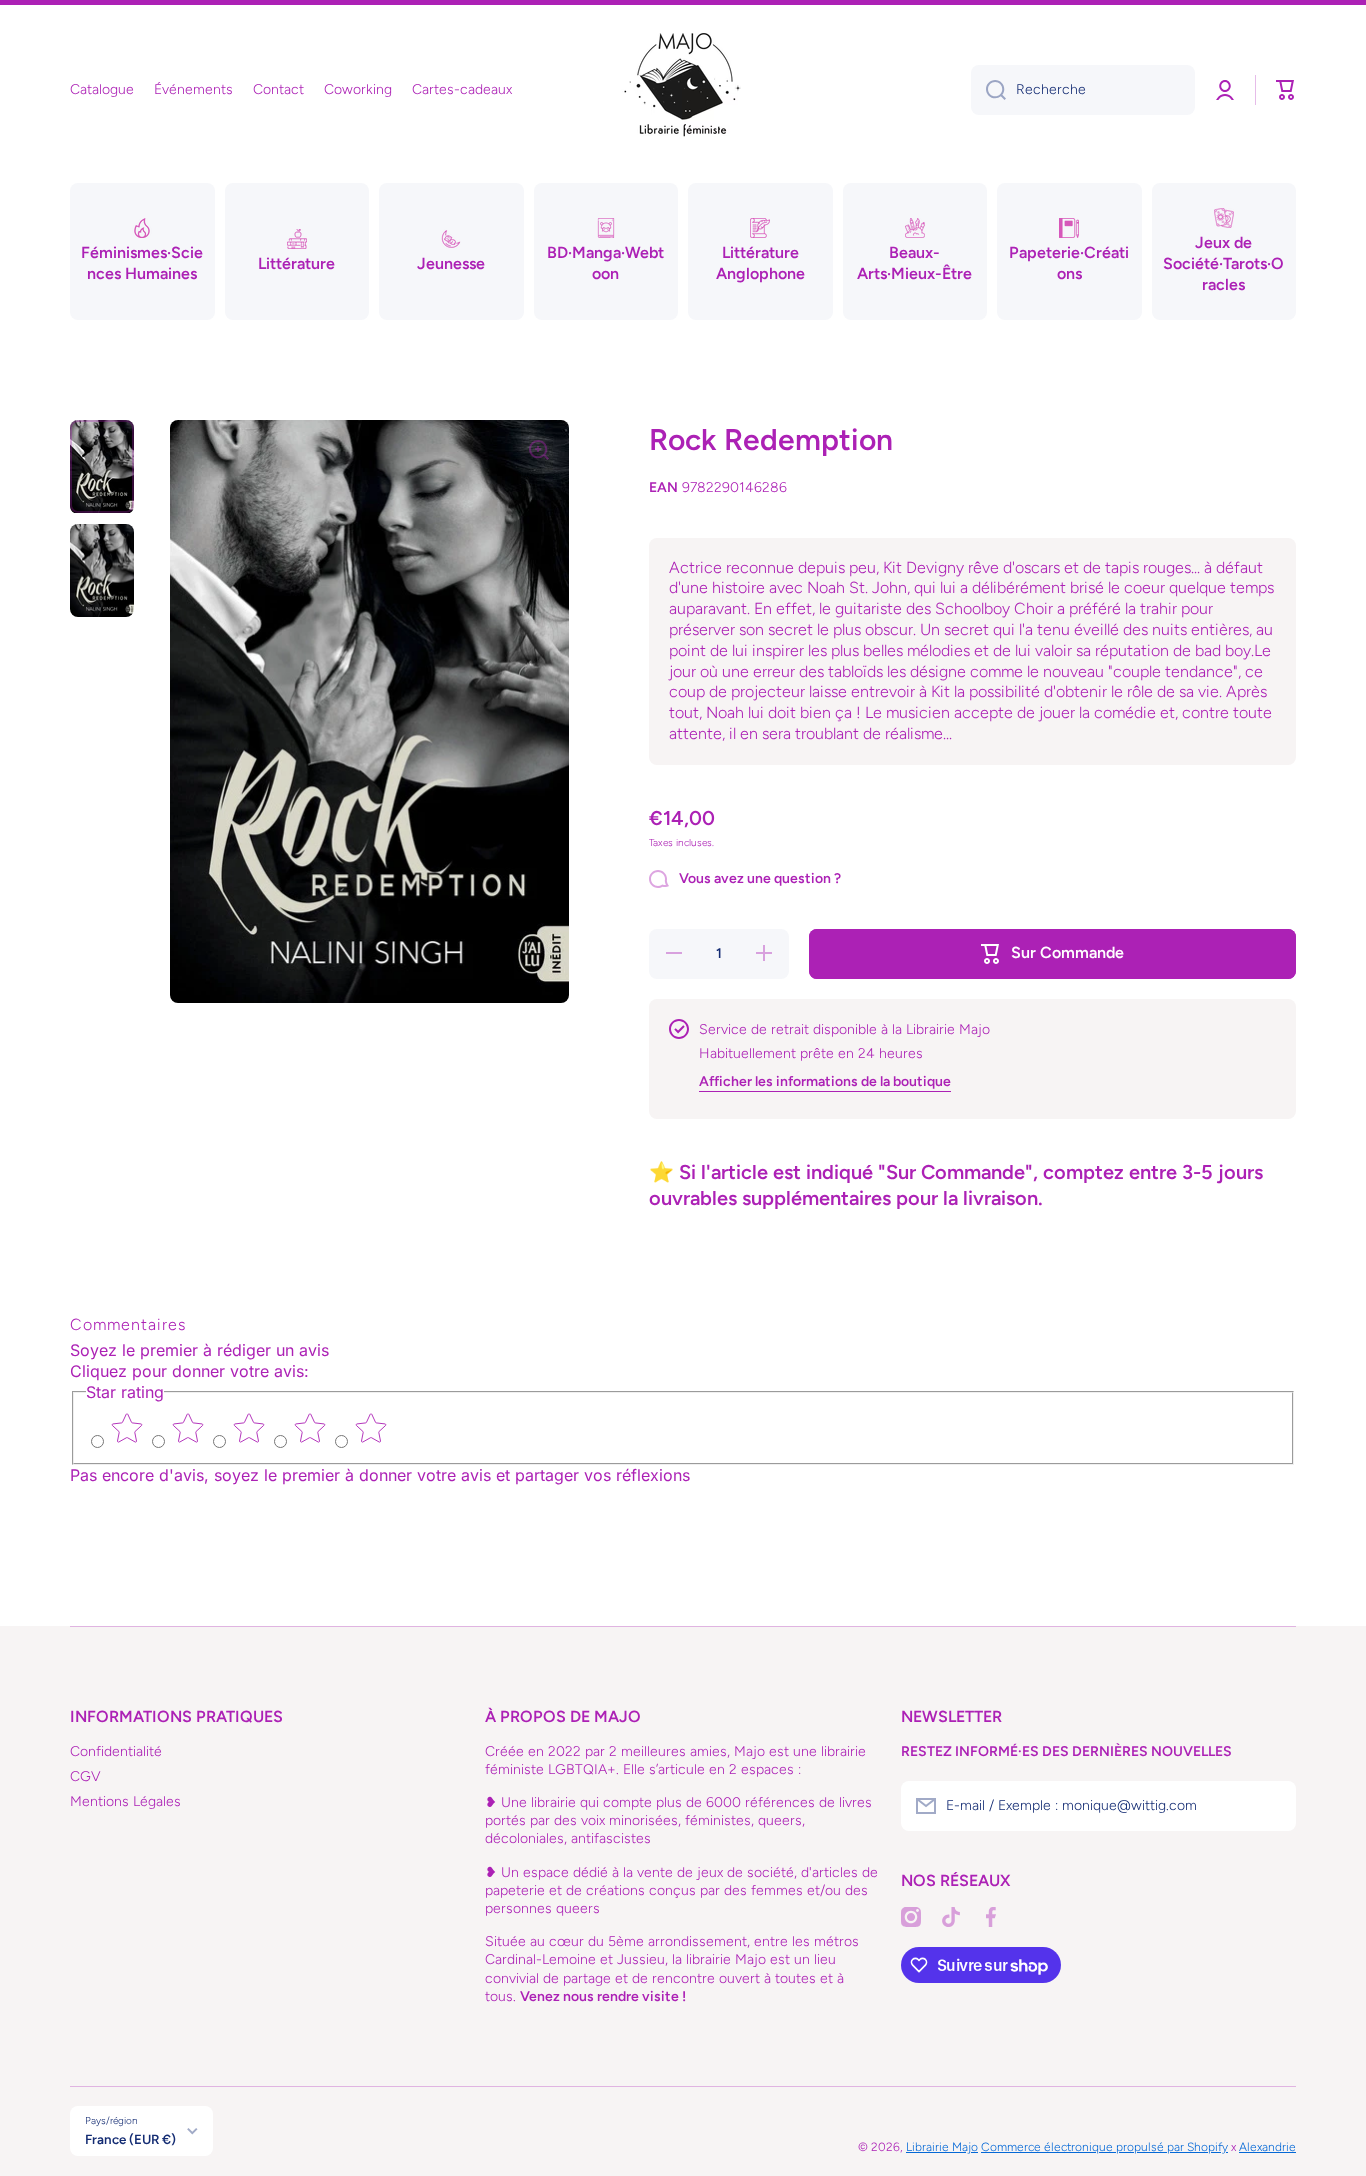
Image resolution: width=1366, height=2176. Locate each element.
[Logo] (683, 90)
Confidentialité (116, 1751)
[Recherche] (988, 90)
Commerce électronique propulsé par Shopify (1104, 2147)
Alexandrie (1267, 2147)
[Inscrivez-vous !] (1271, 1806)
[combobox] (1083, 90)
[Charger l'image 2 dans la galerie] (102, 570)
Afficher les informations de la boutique (825, 1081)
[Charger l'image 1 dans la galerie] (102, 466)
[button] (1286, 90)
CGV (85, 1776)
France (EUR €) (130, 2139)
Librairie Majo (942, 2147)
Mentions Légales (125, 1801)
